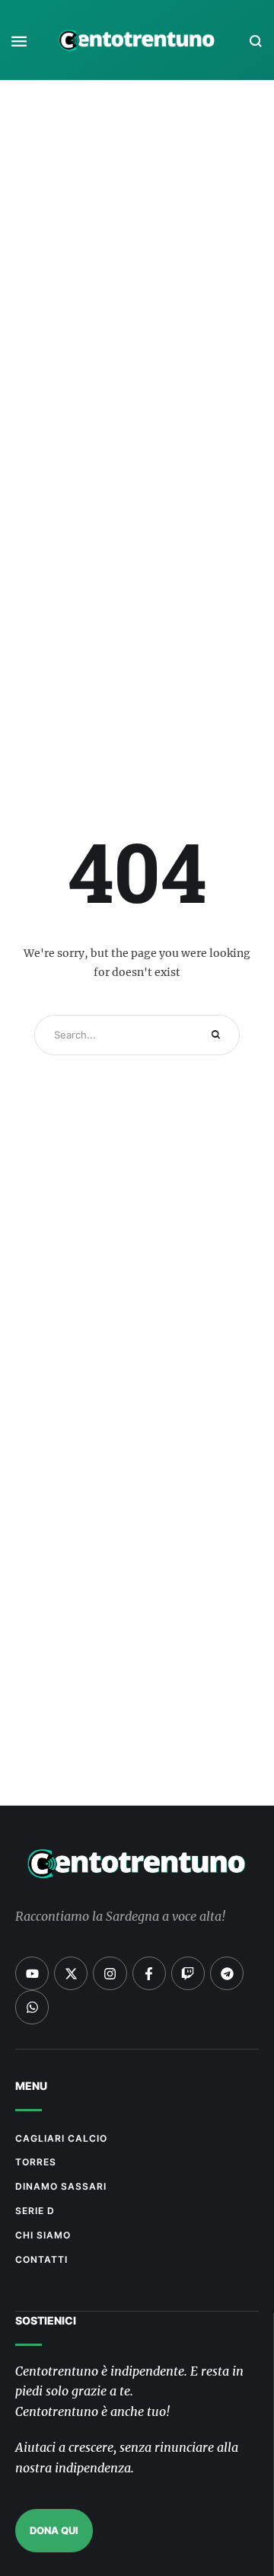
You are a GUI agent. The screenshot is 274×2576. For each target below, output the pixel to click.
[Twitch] (188, 1973)
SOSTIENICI (46, 2320)
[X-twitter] (71, 1973)
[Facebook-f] (149, 1973)
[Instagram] (110, 1973)
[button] (19, 41)
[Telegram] (227, 1973)
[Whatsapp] (32, 2007)
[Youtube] (32, 1973)
